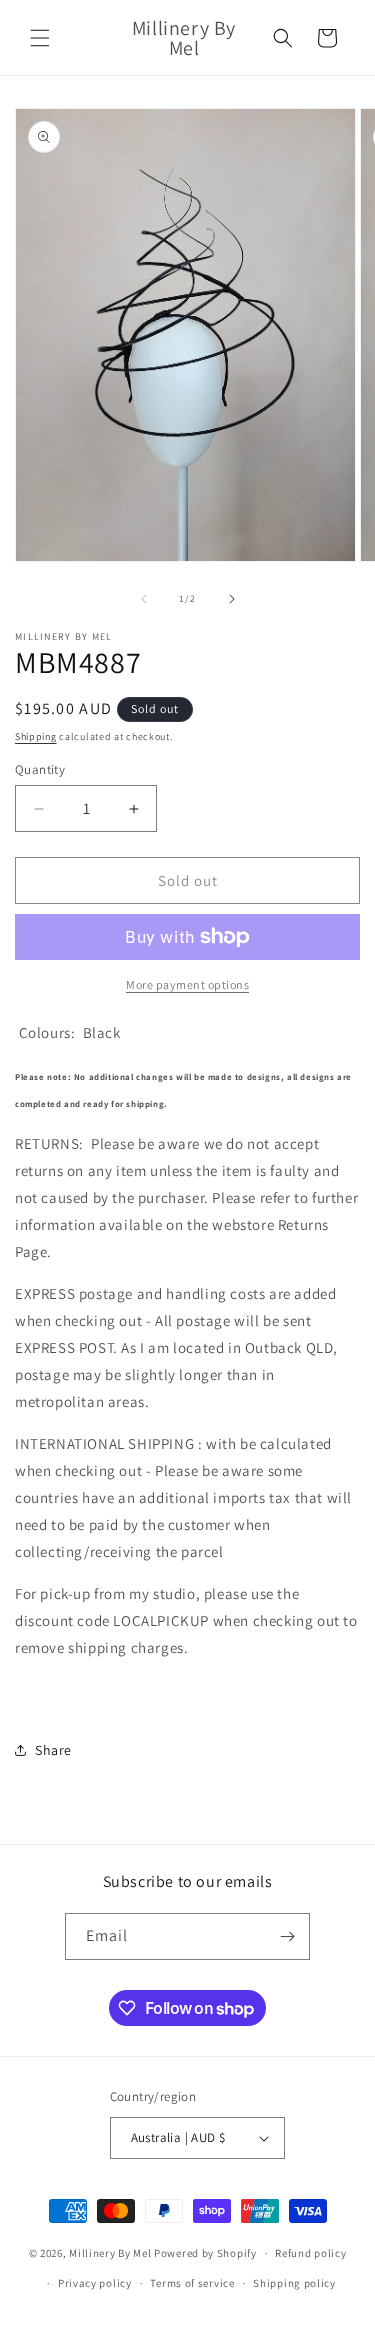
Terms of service (192, 2283)
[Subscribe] (287, 1936)
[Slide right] (232, 599)
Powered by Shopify (205, 2253)
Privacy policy (95, 2283)
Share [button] (53, 1750)
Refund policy (310, 2253)
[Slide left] (144, 599)
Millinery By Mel (110, 2253)
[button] (40, 38)
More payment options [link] (187, 984)
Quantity (40, 769)
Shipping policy (294, 2283)
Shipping (36, 736)
